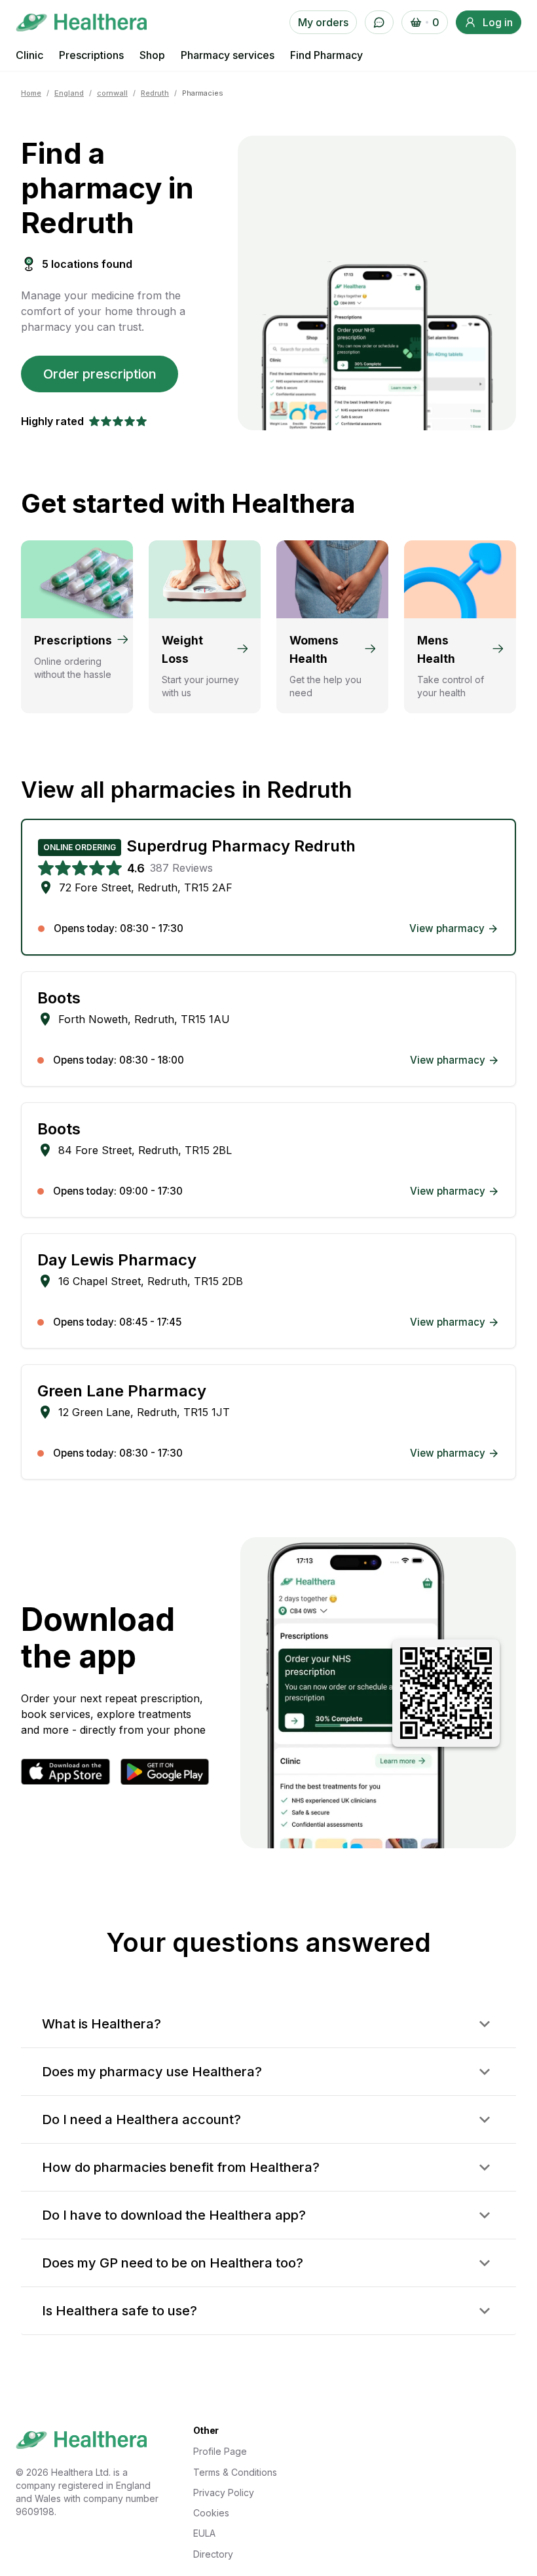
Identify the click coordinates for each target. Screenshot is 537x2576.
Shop (152, 55)
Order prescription (100, 374)
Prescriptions (91, 55)
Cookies (211, 2513)
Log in (498, 22)
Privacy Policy (224, 2492)
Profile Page (220, 2451)
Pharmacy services (228, 55)
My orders (323, 22)
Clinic (29, 55)
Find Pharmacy (326, 55)
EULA (204, 2533)
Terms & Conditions (235, 2472)
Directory (213, 2554)
